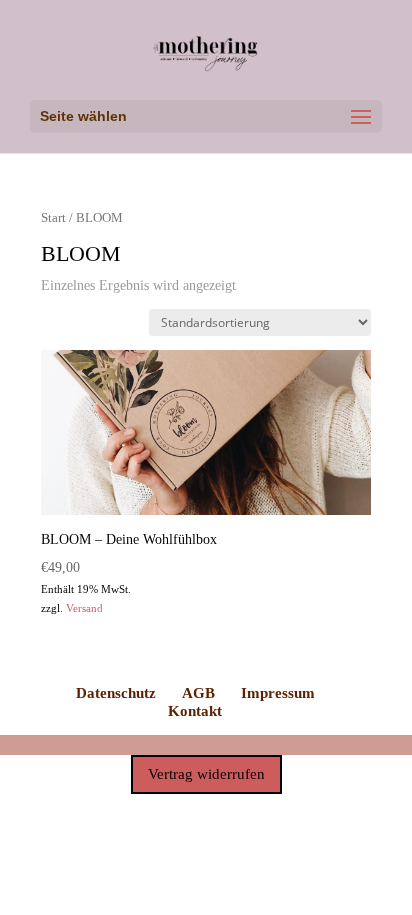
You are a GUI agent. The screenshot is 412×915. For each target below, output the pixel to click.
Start (53, 218)
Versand (84, 608)
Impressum (278, 693)
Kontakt (195, 711)
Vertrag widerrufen (206, 774)
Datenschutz (116, 693)
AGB (198, 693)
